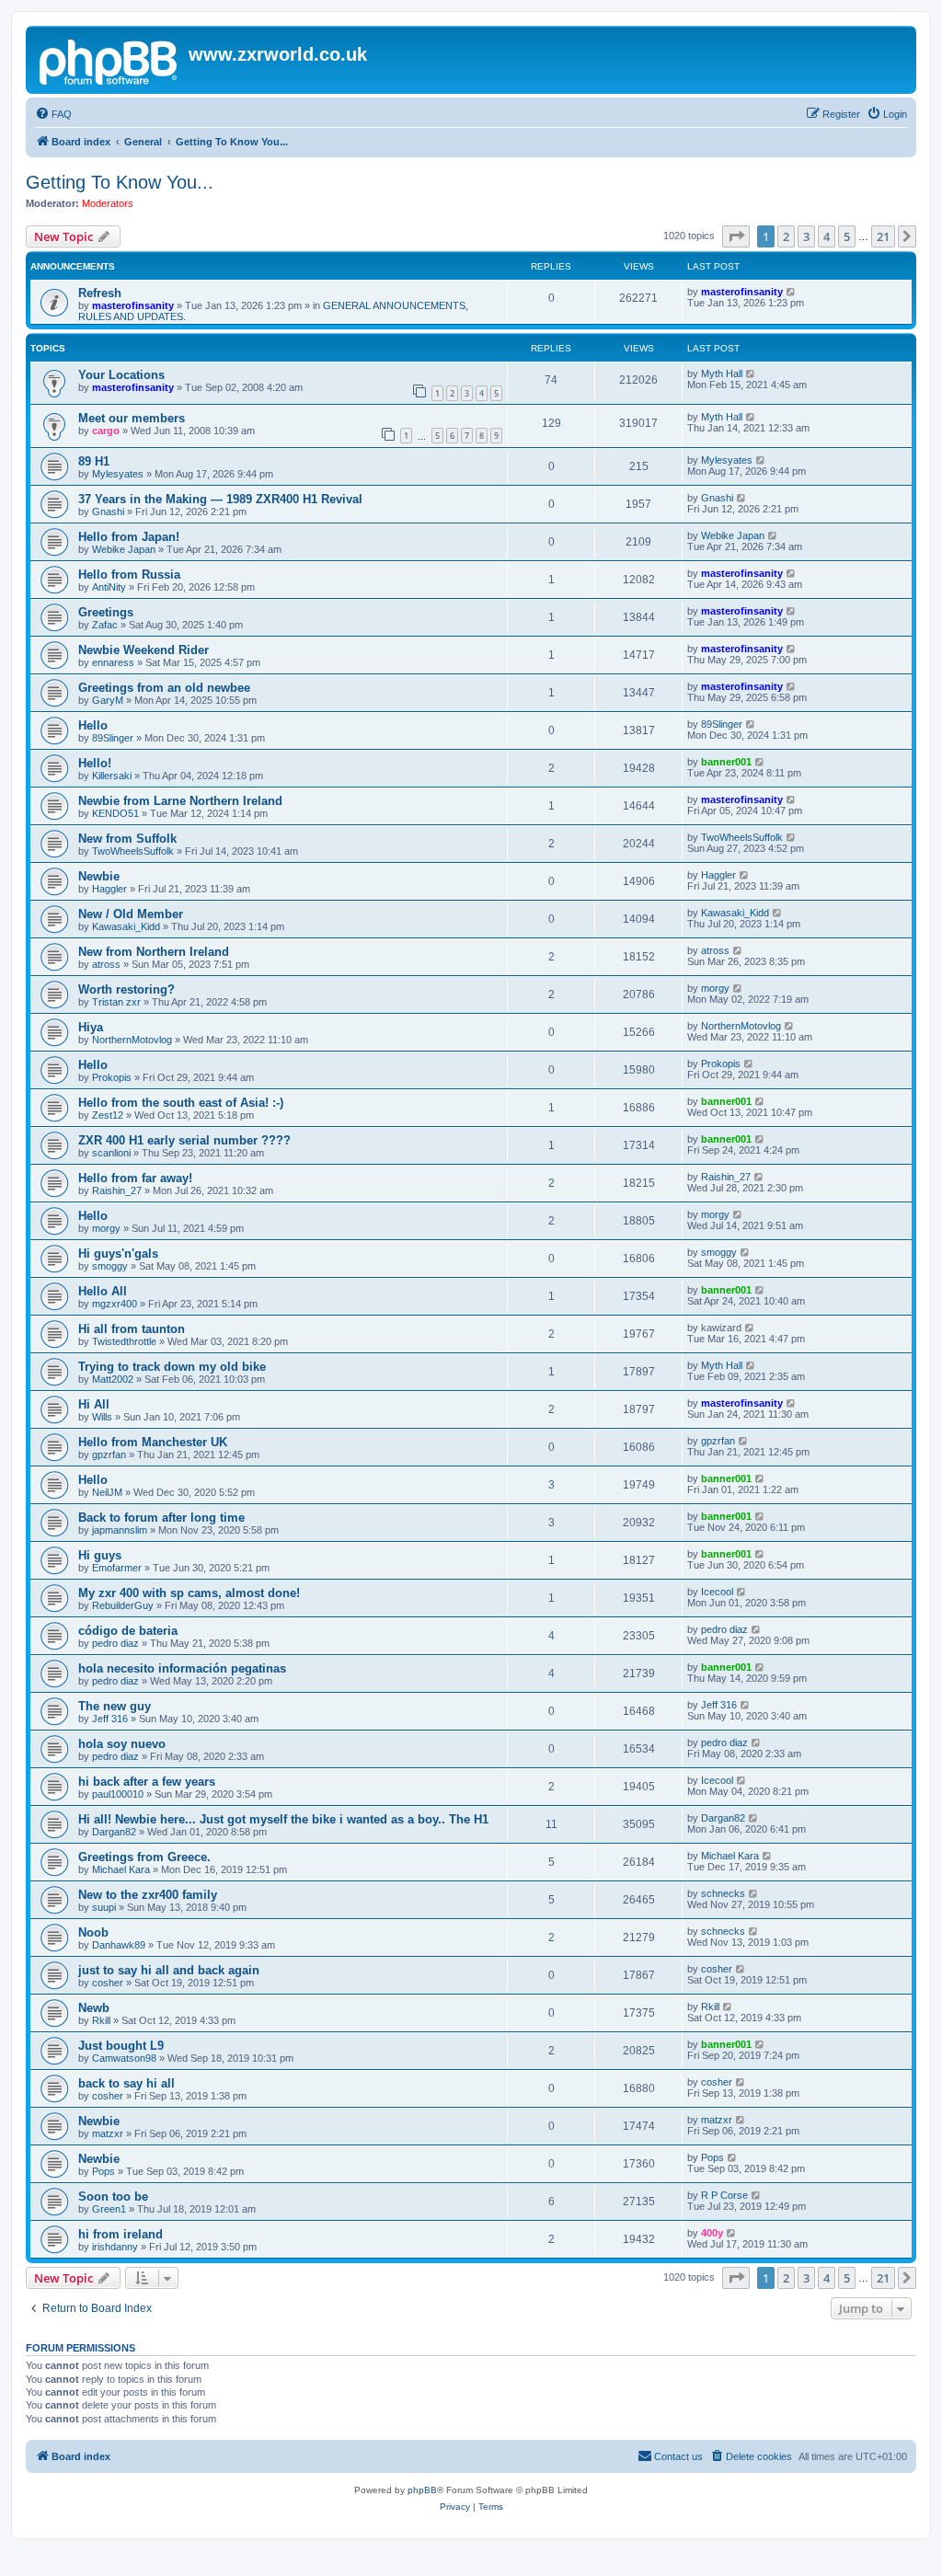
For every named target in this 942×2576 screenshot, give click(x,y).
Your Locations (121, 375)
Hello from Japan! (129, 537)
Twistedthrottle (124, 1341)
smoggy (110, 1266)
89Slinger (113, 738)
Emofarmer (117, 1568)
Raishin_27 (117, 1190)
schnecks (723, 1893)
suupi (104, 1907)
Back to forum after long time (161, 1518)
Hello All (103, 1291)
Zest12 (108, 1115)
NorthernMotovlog (132, 1040)
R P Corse (724, 2195)
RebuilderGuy (123, 1605)
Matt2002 (113, 1379)
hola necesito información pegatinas (182, 1668)
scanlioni (111, 1153)
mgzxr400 (115, 1304)
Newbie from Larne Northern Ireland (180, 801)
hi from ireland (121, 2234)
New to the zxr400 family (148, 1895)
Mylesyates (118, 474)
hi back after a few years (147, 1782)
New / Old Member (131, 914)
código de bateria (128, 1631)
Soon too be (113, 2196)
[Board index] (109, 60)
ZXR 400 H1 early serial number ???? (184, 1140)
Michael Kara (121, 1869)
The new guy (115, 1706)
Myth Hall (722, 374)
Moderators (108, 203)
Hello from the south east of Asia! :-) (181, 1103)
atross (106, 964)
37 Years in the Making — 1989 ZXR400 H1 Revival (220, 499)
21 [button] (883, 236)
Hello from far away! (135, 1178)
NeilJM (107, 1492)
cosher (108, 1983)
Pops (103, 2171)
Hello (93, 725)
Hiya (91, 1027)
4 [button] (827, 236)
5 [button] (847, 236)
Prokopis (112, 1077)
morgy (715, 988)
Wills (102, 1417)
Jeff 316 (110, 1719)
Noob (93, 1932)
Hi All (94, 1404)
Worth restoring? (126, 989)
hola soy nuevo (122, 1744)
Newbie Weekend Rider (144, 650)
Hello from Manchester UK (153, 1442)
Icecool (717, 1592)
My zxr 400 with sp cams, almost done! (189, 1593)
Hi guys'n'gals (118, 1253)
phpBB (422, 2490)
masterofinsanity (133, 305)
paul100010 (118, 1794)
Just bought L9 (121, 2046)
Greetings (106, 612)
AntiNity (109, 587)
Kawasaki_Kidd (126, 926)
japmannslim (120, 1530)
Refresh (100, 293)
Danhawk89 (119, 1945)
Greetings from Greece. (144, 1857)
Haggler (109, 889)
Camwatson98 (124, 2058)
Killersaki (112, 776)
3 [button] (806, 236)
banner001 (726, 762)
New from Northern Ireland (154, 952)
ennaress (113, 662)
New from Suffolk (127, 839)
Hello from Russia (129, 575)
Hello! (95, 763)
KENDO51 (115, 813)
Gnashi (108, 512)
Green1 (109, 2209)
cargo (106, 431)
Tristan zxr (116, 1002)
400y (712, 2233)
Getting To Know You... (120, 182)
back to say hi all (126, 2083)
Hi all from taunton (132, 1329)
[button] (736, 236)
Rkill (101, 2020)
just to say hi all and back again (169, 1970)
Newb (94, 2008)
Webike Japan (124, 549)
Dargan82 (114, 1832)
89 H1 (94, 461)
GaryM (108, 700)
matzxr (108, 2133)
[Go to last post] (792, 292)
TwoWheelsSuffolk (133, 851)
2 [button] (786, 236)
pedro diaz (115, 1643)
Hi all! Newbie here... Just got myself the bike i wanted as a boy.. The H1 (283, 1819)
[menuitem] (53, 114)
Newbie (99, 876)
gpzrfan (109, 1455)
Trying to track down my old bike (172, 1367)
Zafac (105, 625)
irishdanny (115, 2247)
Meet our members (132, 418)
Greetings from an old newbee (164, 688)
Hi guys (100, 1555)
